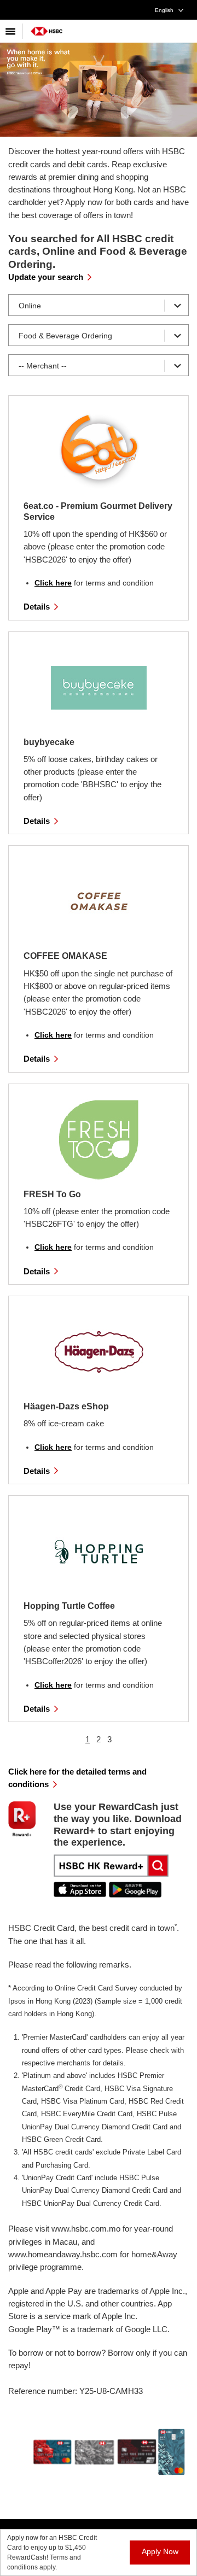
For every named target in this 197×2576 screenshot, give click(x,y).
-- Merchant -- (43, 366)
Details (37, 607)
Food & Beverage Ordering (65, 336)
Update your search (46, 277)
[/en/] (47, 27)
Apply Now (160, 2551)
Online (30, 306)
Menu (11, 31)
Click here (53, 583)
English (164, 10)
